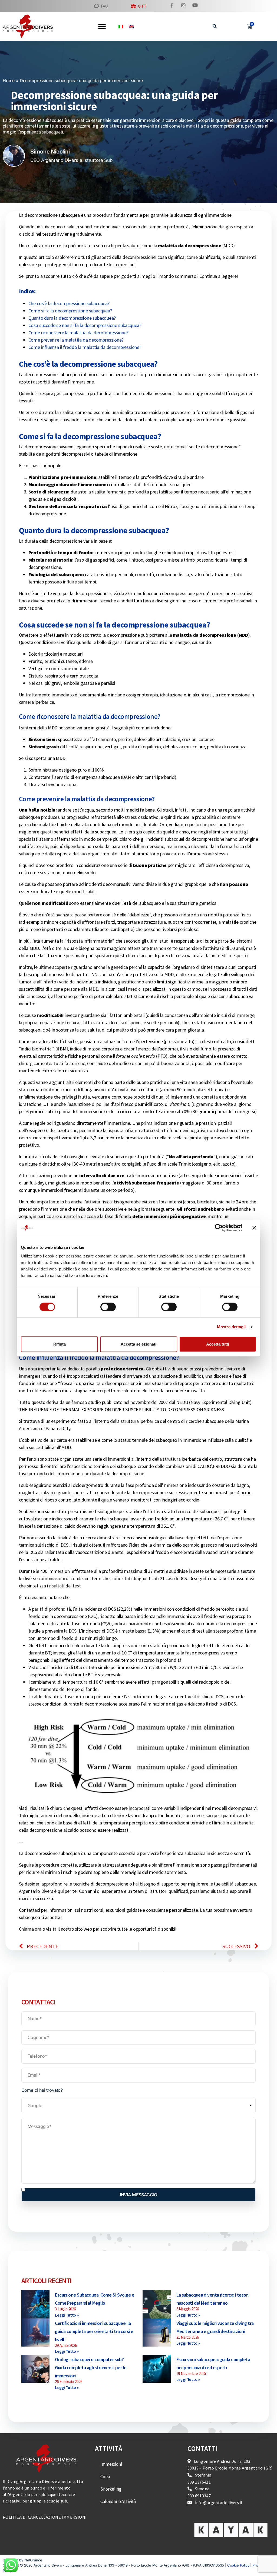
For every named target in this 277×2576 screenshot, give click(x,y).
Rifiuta (60, 1344)
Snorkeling (111, 2489)
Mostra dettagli (231, 1327)
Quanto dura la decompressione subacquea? (72, 318)
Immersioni (111, 2464)
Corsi (105, 2476)
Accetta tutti (218, 1344)
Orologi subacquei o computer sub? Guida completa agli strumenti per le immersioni (91, 2368)
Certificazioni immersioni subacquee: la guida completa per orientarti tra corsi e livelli (94, 2331)
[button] (215, 26)
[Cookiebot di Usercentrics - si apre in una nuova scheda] (219, 1228)
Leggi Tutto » (67, 2315)
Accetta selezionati (138, 1344)
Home (9, 81)
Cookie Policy (238, 2565)
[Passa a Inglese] (131, 26)
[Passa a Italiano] (121, 26)
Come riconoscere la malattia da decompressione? (78, 333)
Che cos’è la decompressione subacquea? (69, 303)
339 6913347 (199, 2495)
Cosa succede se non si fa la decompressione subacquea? (85, 325)
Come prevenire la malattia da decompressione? (76, 340)
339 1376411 (199, 2482)
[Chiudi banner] (254, 1228)
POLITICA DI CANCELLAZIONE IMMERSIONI (45, 2517)
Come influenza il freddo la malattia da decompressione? (85, 347)
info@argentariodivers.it (219, 2502)
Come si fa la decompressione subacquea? (70, 311)
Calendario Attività (118, 2501)
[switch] (108, 1307)
